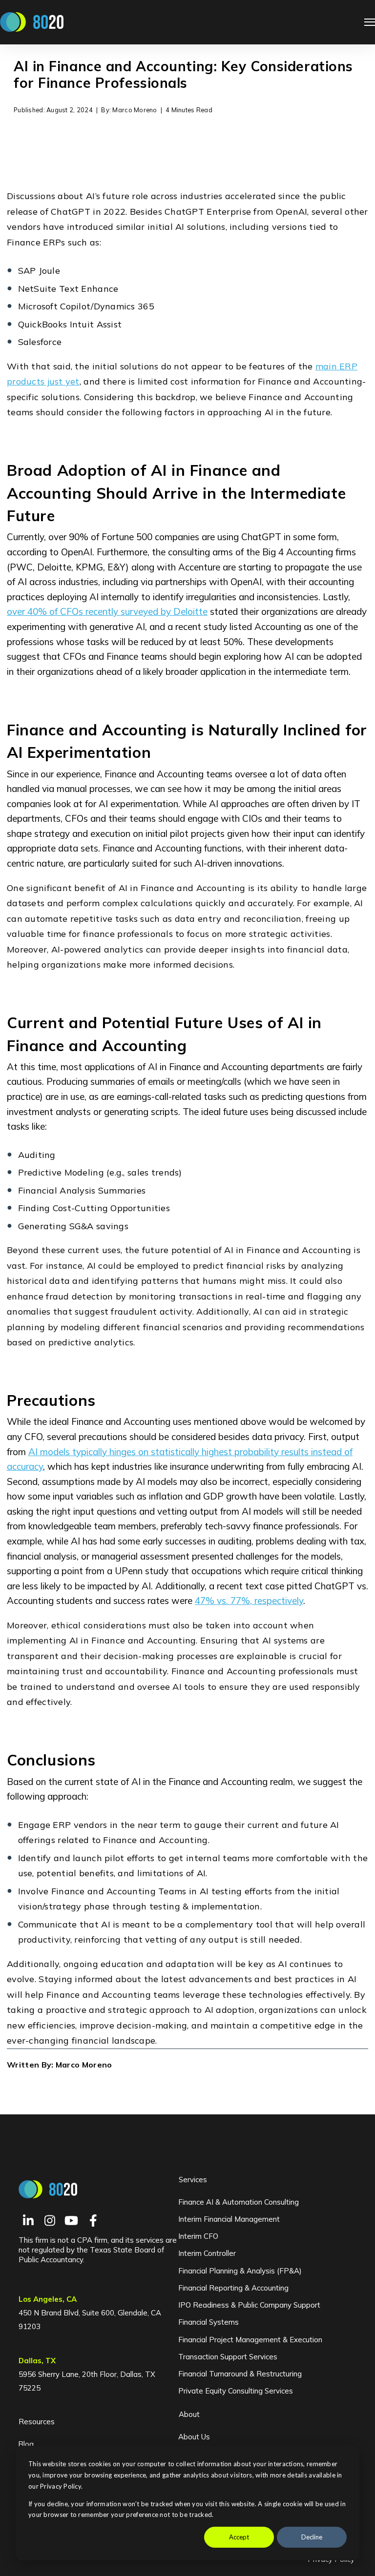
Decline (312, 2537)
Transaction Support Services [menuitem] (228, 2357)
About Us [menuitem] (194, 2437)
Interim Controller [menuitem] (207, 2253)
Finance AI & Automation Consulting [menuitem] (239, 2202)
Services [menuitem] (193, 2180)
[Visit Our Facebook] (93, 2220)
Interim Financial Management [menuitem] (229, 2219)
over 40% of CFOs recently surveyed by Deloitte (107, 611)
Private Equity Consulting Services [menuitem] (236, 2391)
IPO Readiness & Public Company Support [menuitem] (249, 2305)
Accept (239, 2537)
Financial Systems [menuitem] (208, 2322)
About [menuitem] (189, 2414)
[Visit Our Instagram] (50, 2220)
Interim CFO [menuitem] (198, 2236)
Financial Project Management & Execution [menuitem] (250, 2340)
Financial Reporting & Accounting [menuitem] (233, 2288)
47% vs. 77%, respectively (249, 1601)
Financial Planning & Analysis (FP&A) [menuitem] (240, 2271)
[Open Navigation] (370, 22)
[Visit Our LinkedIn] (28, 2220)
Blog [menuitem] (26, 2444)
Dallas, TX (37, 2361)
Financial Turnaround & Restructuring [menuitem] (240, 2374)
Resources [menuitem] (37, 2422)
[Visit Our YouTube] (71, 2220)
